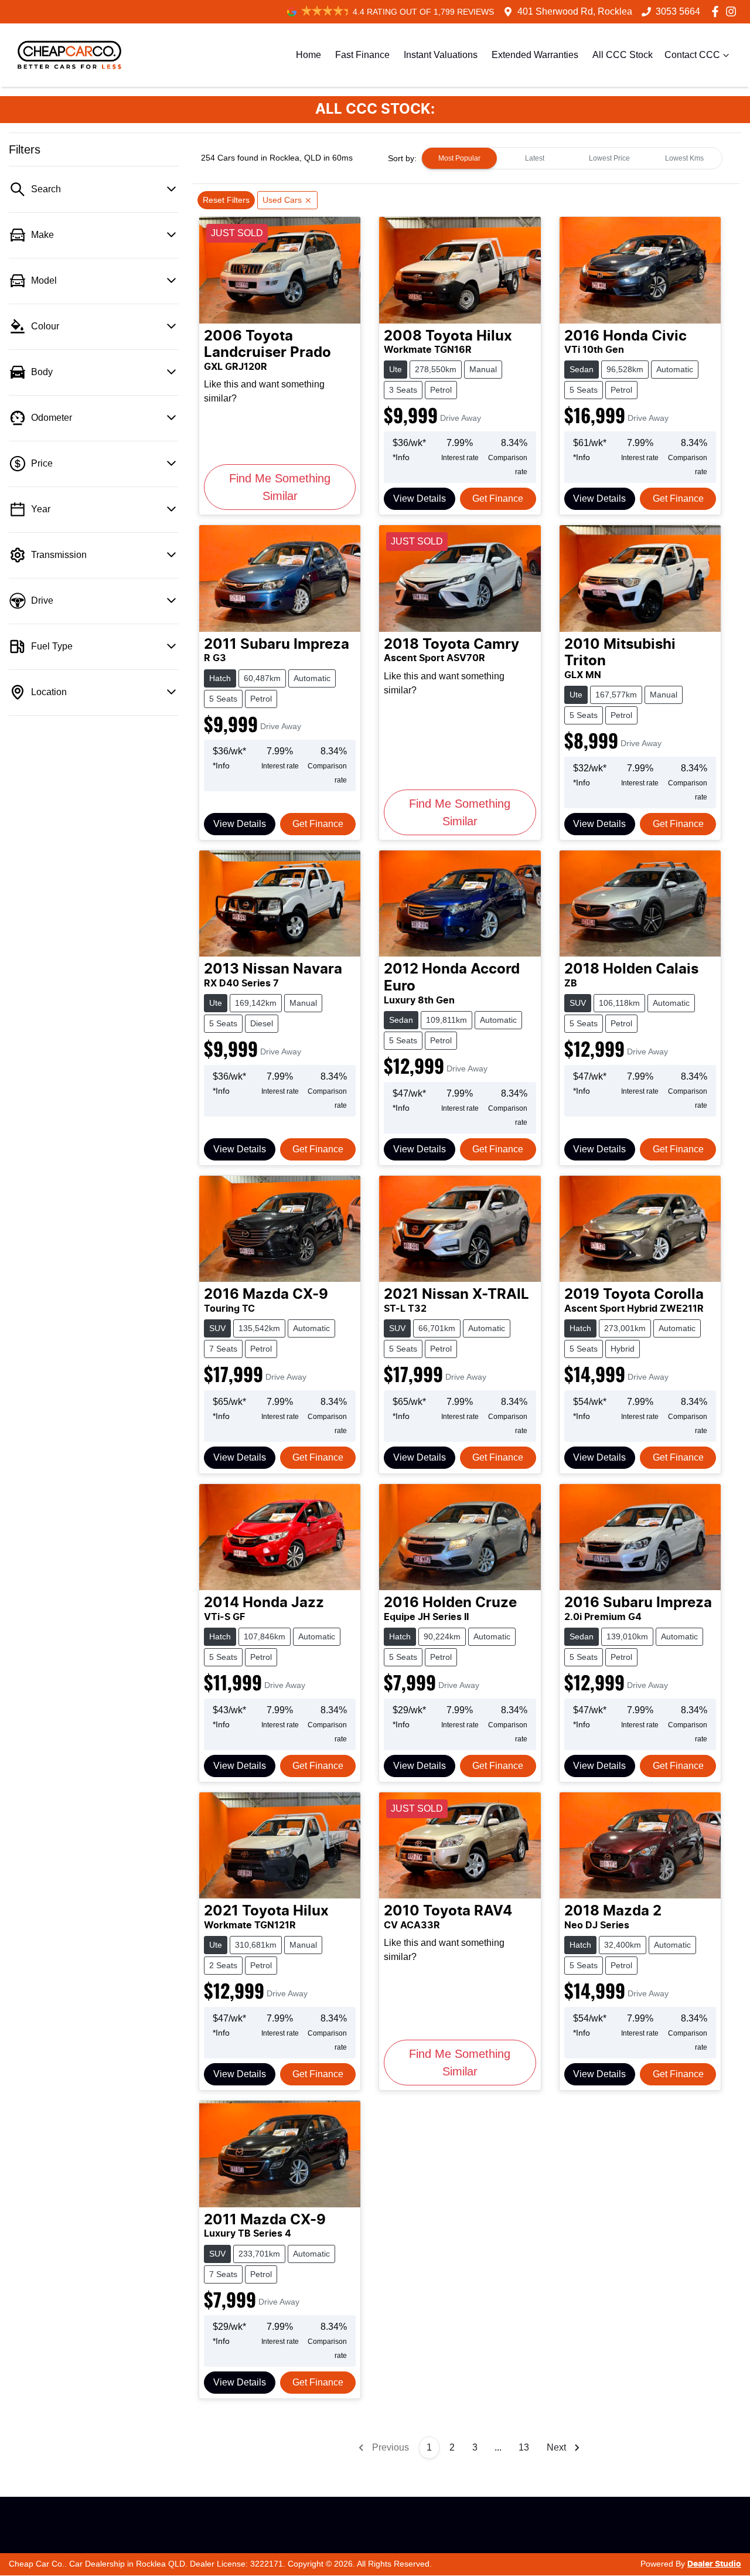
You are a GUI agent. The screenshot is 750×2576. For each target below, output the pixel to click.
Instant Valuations (441, 55)
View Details (420, 498)
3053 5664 (678, 11)
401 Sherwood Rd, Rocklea (575, 11)
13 (524, 2447)
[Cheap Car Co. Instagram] (733, 11)
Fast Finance (362, 55)
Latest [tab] (535, 158)
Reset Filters (226, 200)
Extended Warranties (535, 55)
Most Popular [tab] (459, 158)
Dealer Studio (714, 2564)
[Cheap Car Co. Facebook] (717, 11)
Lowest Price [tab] (609, 158)
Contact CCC (692, 55)
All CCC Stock (623, 55)
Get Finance (498, 498)
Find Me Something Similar (280, 487)
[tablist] (572, 158)
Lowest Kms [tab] (684, 158)
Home (308, 55)
